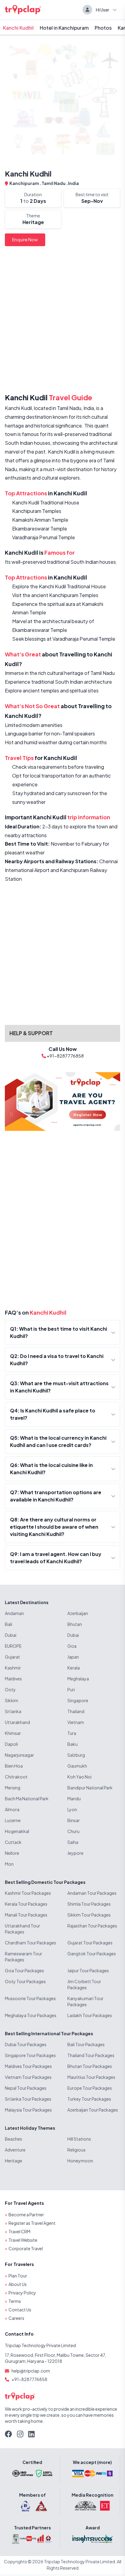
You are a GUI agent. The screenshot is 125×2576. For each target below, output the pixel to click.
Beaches (14, 2139)
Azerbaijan (78, 1613)
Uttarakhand (17, 1722)
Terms (15, 2301)
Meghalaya (78, 1679)
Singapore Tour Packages (30, 2055)
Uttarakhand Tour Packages (22, 1929)
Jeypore (75, 1853)
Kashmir (13, 1668)
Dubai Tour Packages (26, 2044)
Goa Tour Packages (24, 1970)
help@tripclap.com (31, 2371)
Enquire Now (25, 239)
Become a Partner (26, 2214)
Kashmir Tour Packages (28, 1893)
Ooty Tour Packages (25, 1981)
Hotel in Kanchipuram (64, 28)
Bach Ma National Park (27, 1798)
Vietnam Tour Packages (28, 2077)
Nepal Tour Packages (26, 2088)
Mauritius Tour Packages (91, 2077)
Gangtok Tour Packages (92, 1953)
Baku (73, 1744)
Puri (71, 1689)
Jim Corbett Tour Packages (84, 1984)
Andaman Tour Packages (92, 1893)
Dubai (11, 1635)
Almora (12, 1809)
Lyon (72, 1809)
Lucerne (13, 1820)
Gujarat (12, 1657)
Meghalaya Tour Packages (31, 2015)
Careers (16, 2318)
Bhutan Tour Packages (90, 2066)
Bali (8, 1624)
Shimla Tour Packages (89, 1904)
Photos (103, 28)
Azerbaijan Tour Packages (93, 2110)
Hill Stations (79, 2139)
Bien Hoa (14, 1766)
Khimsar (13, 1733)
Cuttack (13, 1842)
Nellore (12, 1853)
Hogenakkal (17, 1831)
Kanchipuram (25, 183)
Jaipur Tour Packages (88, 1970)
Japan (73, 1657)
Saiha (73, 1842)
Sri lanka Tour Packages (28, 2099)
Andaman (14, 1613)
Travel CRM (19, 2231)
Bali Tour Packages (86, 2044)
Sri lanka (13, 1711)
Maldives (13, 1679)
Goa (72, 1646)
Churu (73, 1831)
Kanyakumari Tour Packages (85, 2001)
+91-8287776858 (29, 2379)
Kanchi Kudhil (18, 28)
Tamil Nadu (54, 183)
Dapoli (11, 1744)
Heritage (14, 2161)
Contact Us (20, 2310)
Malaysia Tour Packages (28, 2110)
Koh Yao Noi (79, 1777)
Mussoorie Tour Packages (30, 1998)
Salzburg (76, 1755)
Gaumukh (77, 1766)
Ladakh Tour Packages (90, 2015)
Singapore (78, 1700)
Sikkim (12, 1700)
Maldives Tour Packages (28, 2066)
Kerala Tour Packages (26, 1904)
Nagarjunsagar (19, 1755)
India (73, 183)
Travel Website (23, 2240)
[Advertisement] (62, 321)
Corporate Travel (26, 2248)
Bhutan (75, 1624)
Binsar (74, 1820)
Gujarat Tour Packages (90, 1943)
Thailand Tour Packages (91, 2055)
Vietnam (76, 1722)
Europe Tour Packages (90, 2088)
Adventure (15, 2150)
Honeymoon (80, 2161)
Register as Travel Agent (32, 2223)
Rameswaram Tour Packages (24, 1957)
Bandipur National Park (90, 1788)
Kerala (74, 1668)
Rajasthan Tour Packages (92, 1926)
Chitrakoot (16, 1777)
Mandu (74, 1798)
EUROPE (13, 1646)
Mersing (13, 1788)
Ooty (10, 1689)
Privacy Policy (22, 2293)
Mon (9, 1864)
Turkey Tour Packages (89, 2099)
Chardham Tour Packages (30, 1943)
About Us (18, 2284)
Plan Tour (18, 2276)
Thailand (76, 1711)
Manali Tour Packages (26, 1915)
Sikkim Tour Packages (89, 1915)
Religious (76, 2150)
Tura (72, 1733)
